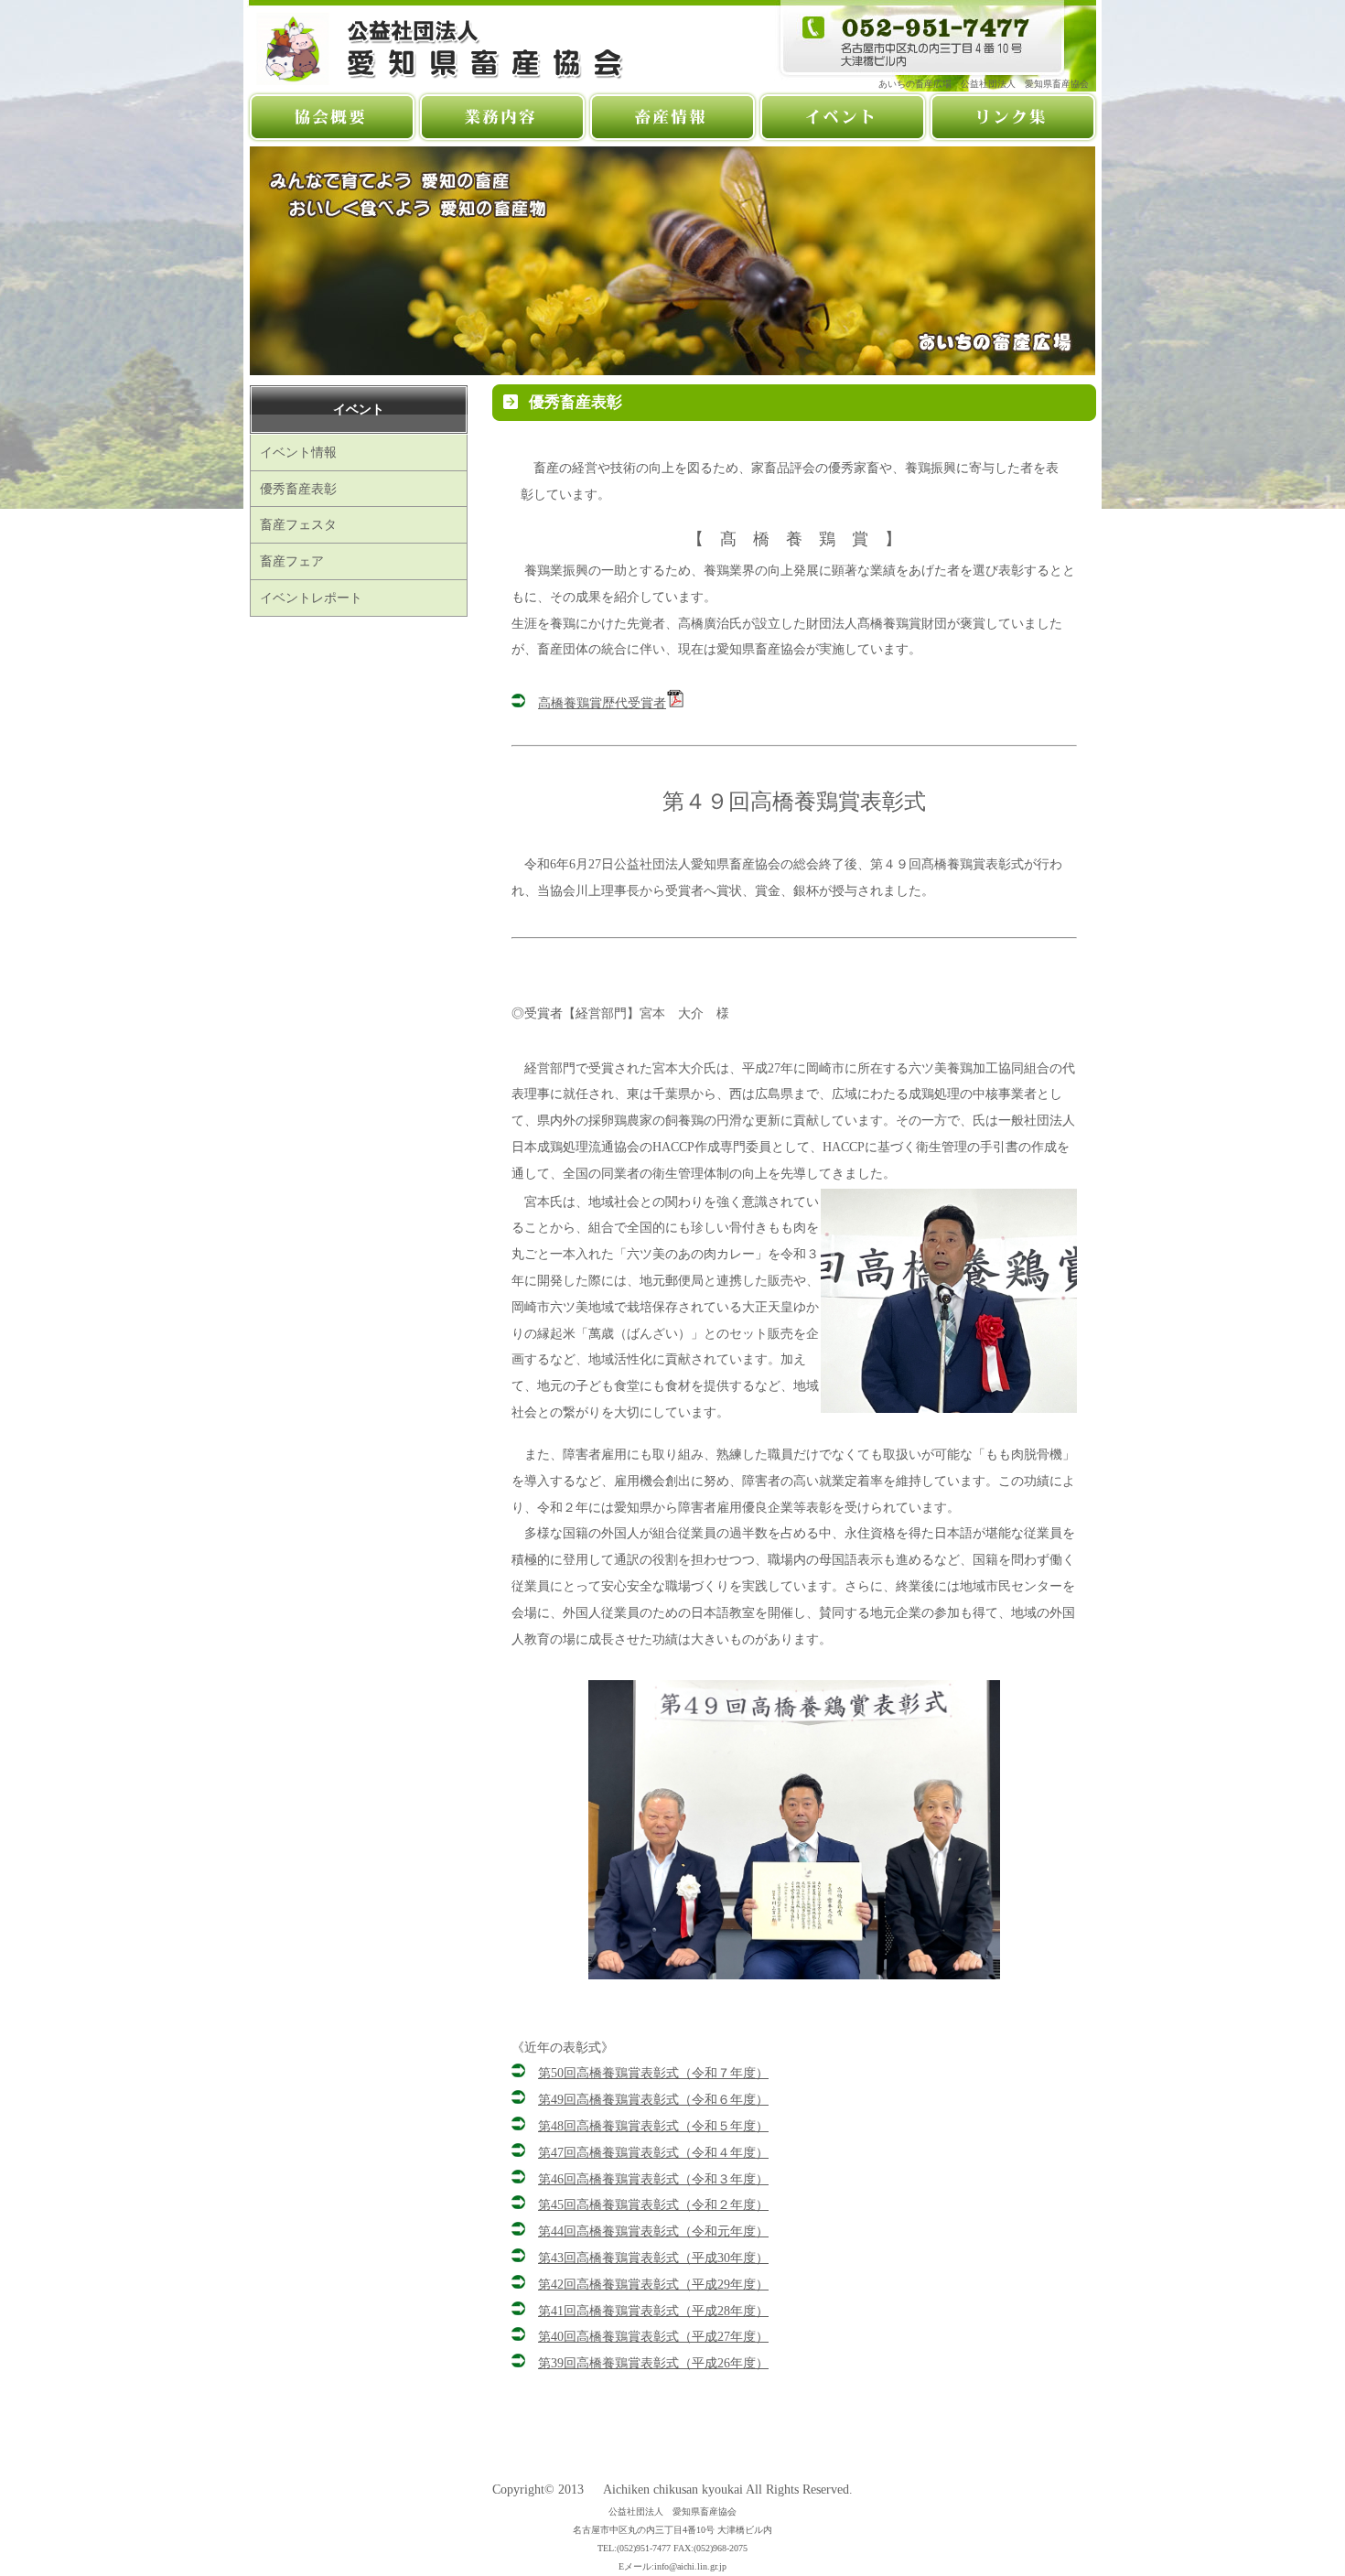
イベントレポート (311, 598)
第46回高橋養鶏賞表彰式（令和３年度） (653, 2179)
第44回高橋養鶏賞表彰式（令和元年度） (653, 2231)
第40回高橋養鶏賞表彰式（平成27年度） (653, 2336)
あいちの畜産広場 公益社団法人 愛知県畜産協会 (988, 84)
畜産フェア (292, 561)
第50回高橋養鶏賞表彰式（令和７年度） (653, 2073)
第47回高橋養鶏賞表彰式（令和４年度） (653, 2152)
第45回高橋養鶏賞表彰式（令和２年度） (653, 2204)
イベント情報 (298, 452)
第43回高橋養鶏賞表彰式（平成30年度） (653, 2258)
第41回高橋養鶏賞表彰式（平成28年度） (653, 2311)
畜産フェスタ (298, 524)
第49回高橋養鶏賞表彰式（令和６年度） (653, 2099)
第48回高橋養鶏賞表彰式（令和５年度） (653, 2126)
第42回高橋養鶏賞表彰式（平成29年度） (653, 2284)
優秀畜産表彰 (298, 489)
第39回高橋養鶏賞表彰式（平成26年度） (653, 2363)
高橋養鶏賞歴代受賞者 (602, 703)
